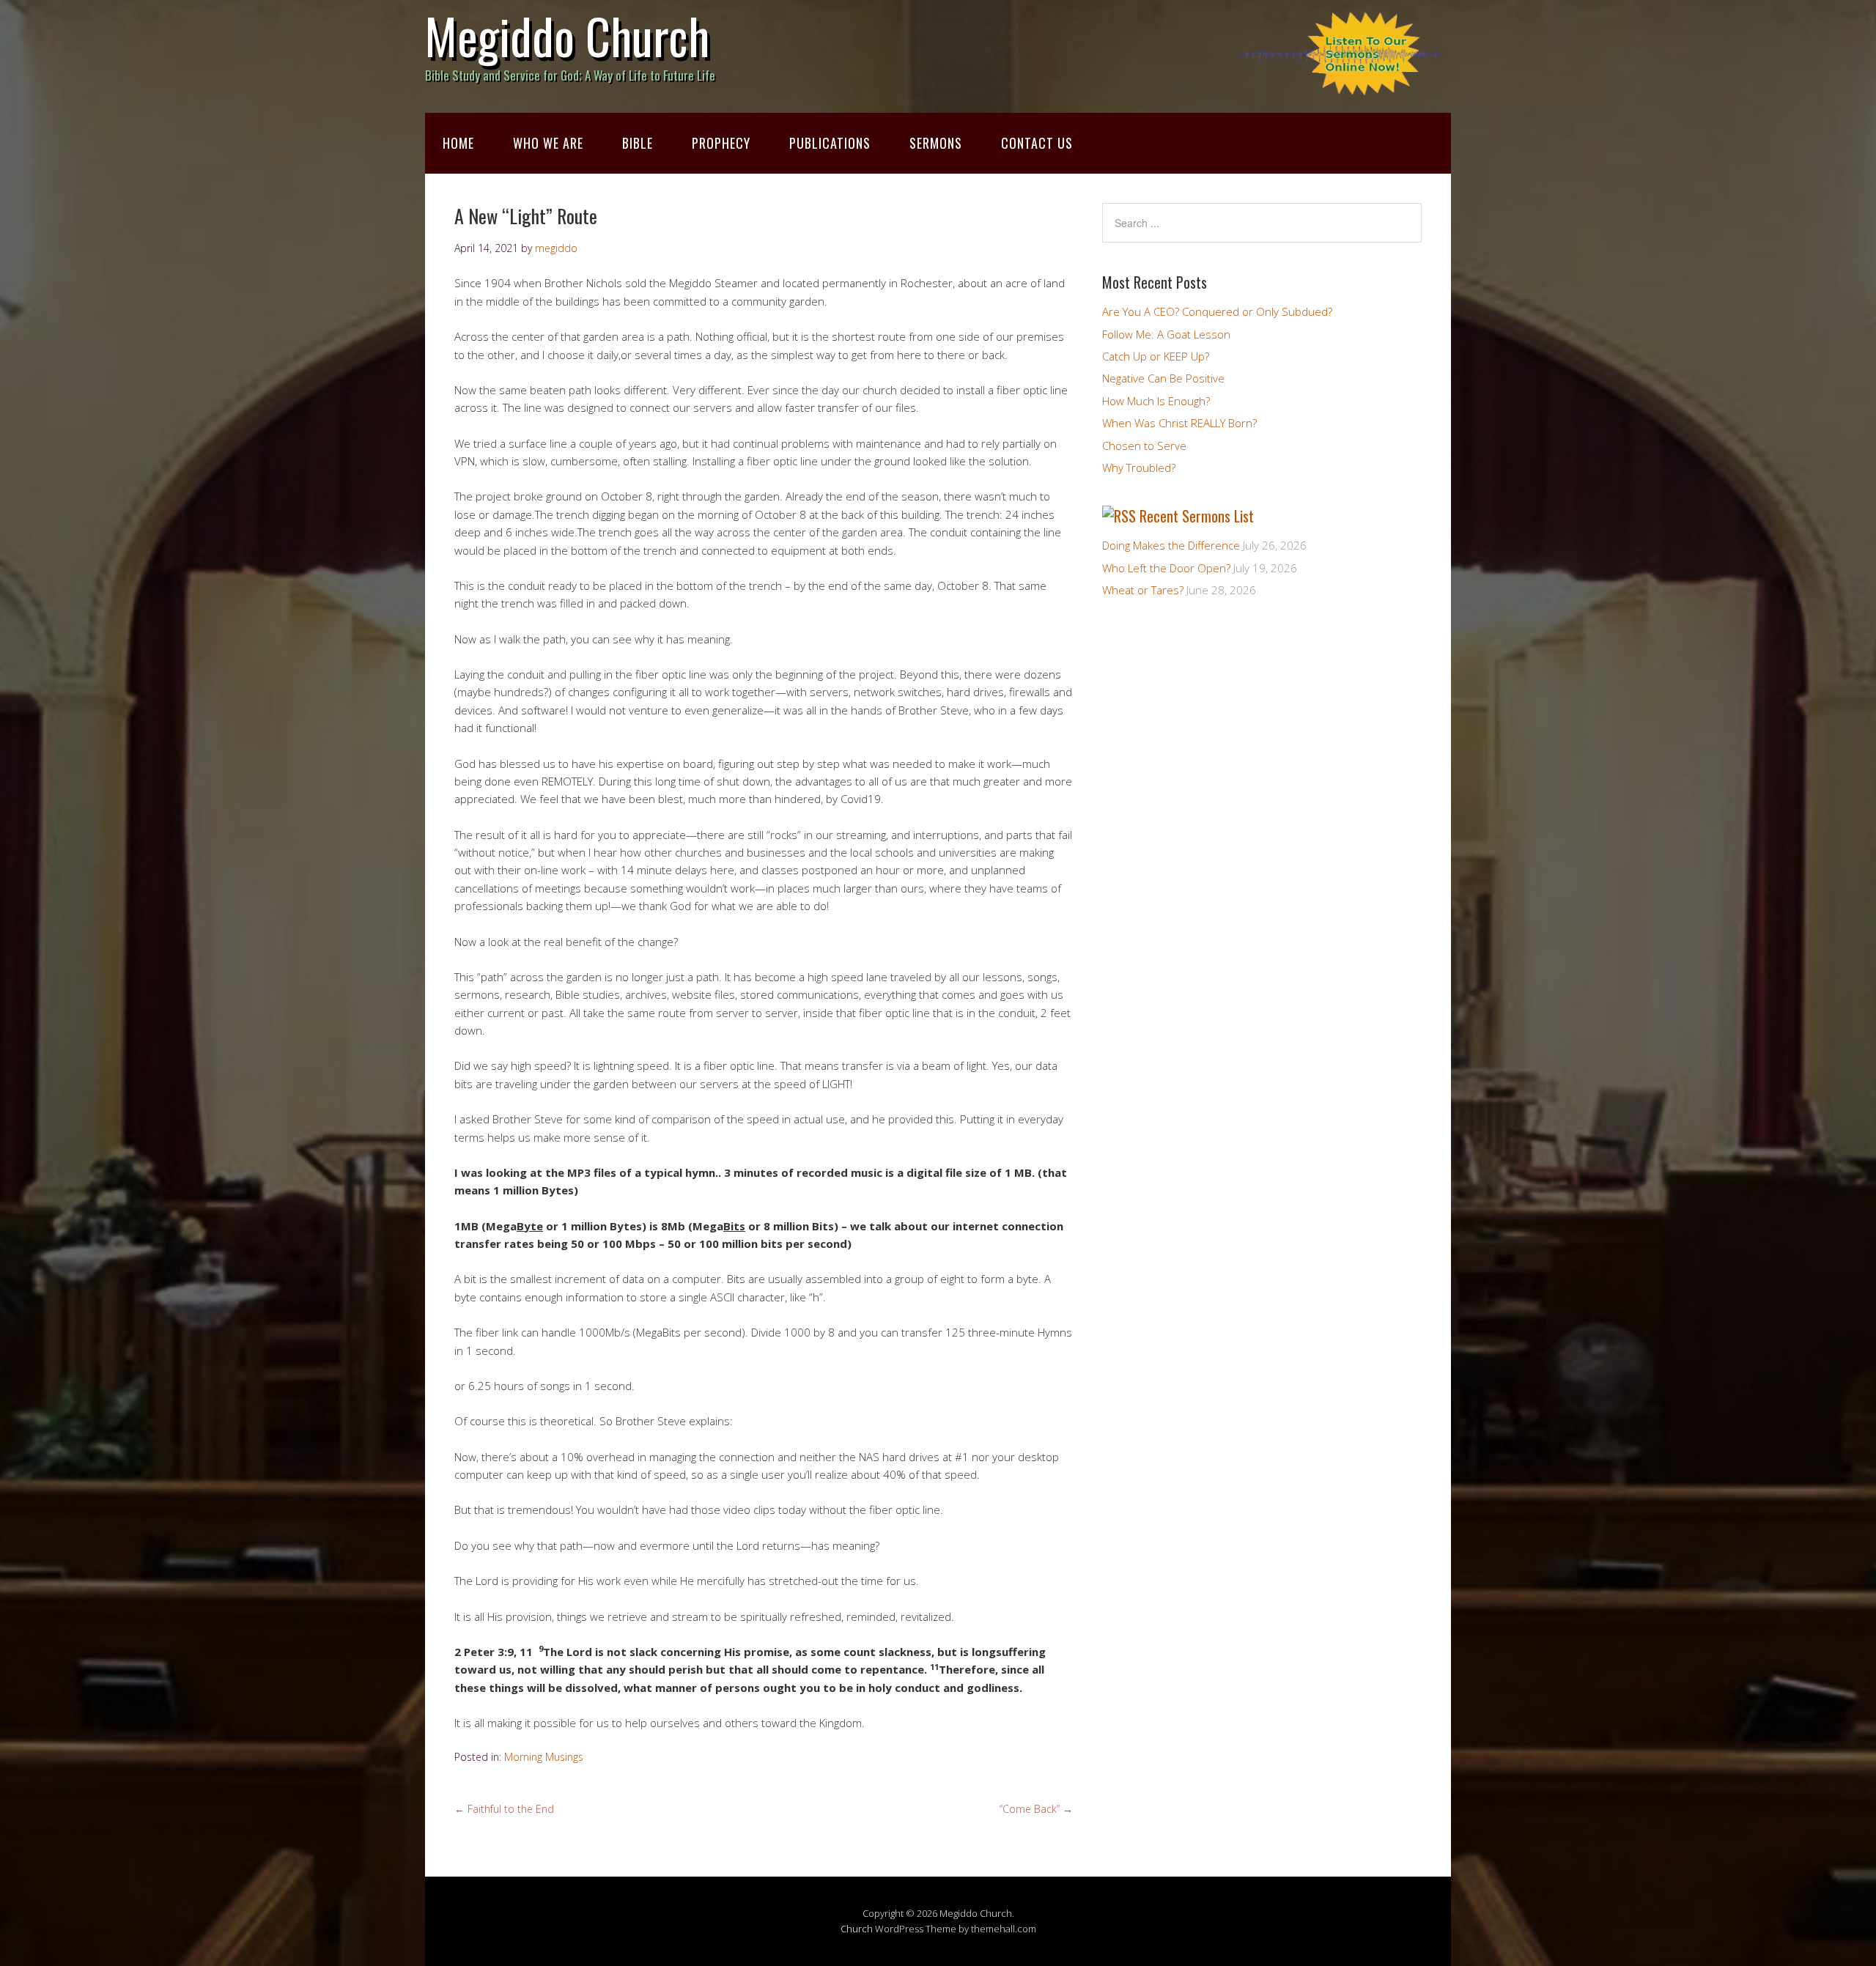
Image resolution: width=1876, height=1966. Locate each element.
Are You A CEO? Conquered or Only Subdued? (1217, 311)
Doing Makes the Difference (1171, 545)
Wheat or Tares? (1143, 590)
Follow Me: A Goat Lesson (1166, 334)
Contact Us (1037, 143)
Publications (830, 143)
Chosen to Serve (1144, 446)
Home (458, 143)
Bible (638, 143)
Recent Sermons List (1197, 516)
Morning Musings (544, 1757)
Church (857, 1929)
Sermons (936, 143)
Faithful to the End (504, 1809)
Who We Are (548, 143)
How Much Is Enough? (1156, 401)
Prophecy (721, 143)
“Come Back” (1036, 1809)
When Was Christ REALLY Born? (1179, 423)
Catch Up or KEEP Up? (1156, 356)
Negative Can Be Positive (1163, 378)
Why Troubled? (1139, 468)
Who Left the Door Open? (1166, 568)
